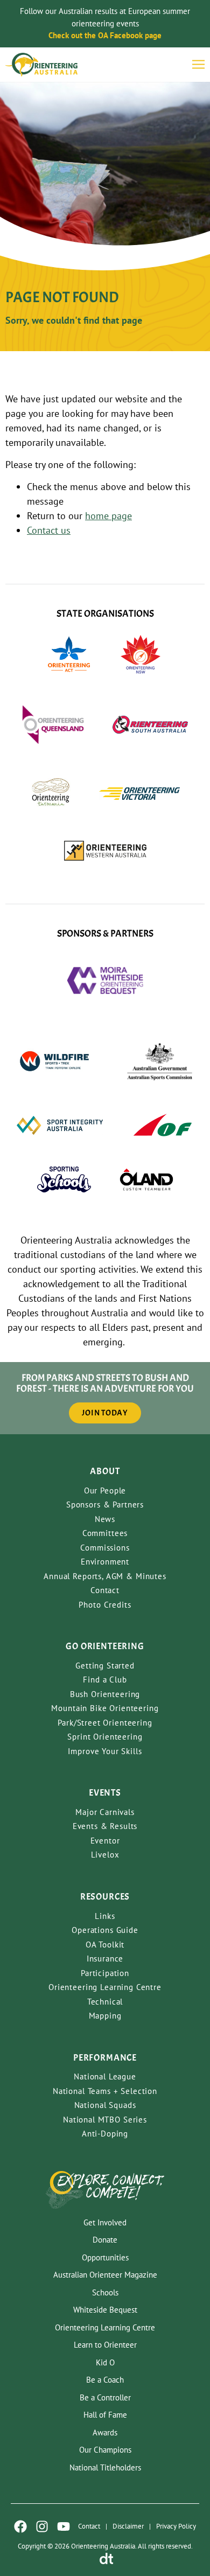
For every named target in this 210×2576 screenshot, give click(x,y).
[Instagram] (42, 2526)
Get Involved (105, 2222)
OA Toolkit (105, 1945)
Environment (105, 1562)
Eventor (105, 1841)
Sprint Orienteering (105, 1737)
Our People (105, 1491)
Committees (105, 1533)
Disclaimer (128, 2526)
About (105, 1471)
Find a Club (105, 1680)
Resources (105, 1897)
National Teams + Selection (105, 2091)
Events (105, 1793)
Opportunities (105, 2257)
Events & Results (105, 1826)
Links (105, 1916)
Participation (105, 1973)
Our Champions (105, 2450)
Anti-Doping (105, 2134)
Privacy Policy (176, 2526)
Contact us (49, 530)
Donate (105, 2240)
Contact (105, 1590)
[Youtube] (64, 2526)
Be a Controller (105, 2397)
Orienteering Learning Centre (105, 1987)
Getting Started (105, 1666)
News (105, 1519)
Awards (105, 2432)
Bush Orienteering (105, 1694)
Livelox (105, 1855)
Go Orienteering (105, 1646)
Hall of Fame (105, 2415)
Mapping (105, 2016)
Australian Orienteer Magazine (105, 2275)
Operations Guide (105, 1930)
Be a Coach (105, 2380)
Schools (105, 2292)
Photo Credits (105, 1605)
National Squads (105, 2105)
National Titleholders (105, 2467)
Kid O (105, 2362)
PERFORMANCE (105, 2058)
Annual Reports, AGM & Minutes (105, 1576)
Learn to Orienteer (105, 2345)
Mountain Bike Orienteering (105, 1708)
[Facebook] (20, 2526)
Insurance (105, 1959)
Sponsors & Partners (105, 1505)
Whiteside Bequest (105, 2310)
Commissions (105, 1548)
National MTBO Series (105, 2120)
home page (108, 516)
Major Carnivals (105, 1812)
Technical (105, 2002)
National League (105, 2076)
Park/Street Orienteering (105, 1723)
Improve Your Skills (105, 1751)
